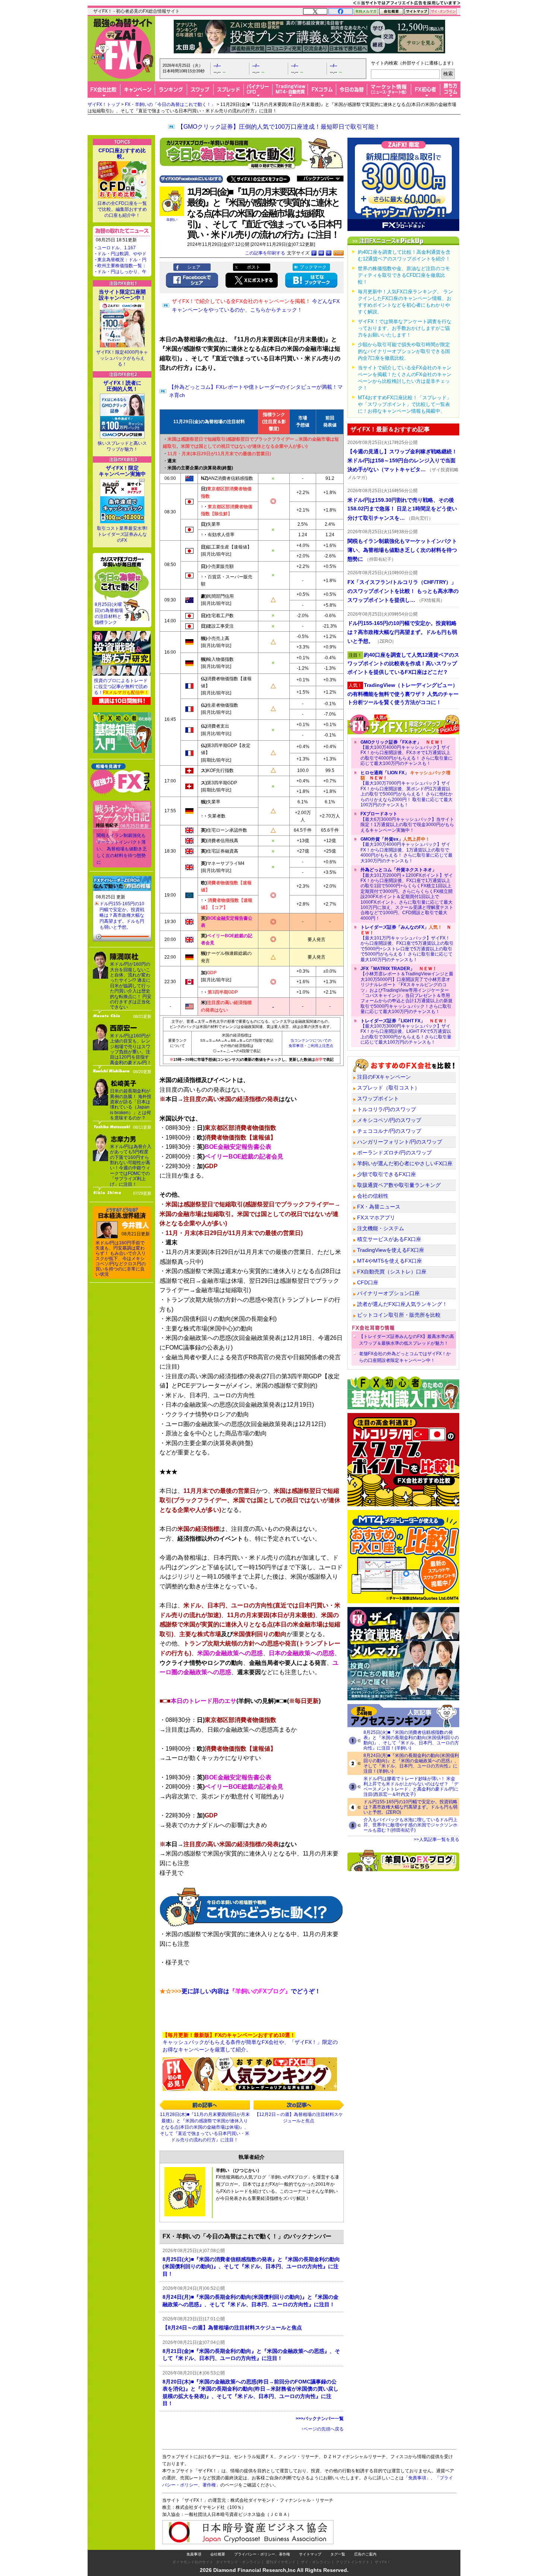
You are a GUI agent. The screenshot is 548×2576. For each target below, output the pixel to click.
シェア (194, 267)
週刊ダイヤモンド (281, 2562)
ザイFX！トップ (104, 104)
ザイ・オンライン (316, 2562)
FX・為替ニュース (379, 1207)
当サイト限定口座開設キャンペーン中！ (122, 295)
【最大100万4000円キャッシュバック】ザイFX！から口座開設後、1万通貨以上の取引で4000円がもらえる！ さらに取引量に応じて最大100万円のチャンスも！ (407, 850)
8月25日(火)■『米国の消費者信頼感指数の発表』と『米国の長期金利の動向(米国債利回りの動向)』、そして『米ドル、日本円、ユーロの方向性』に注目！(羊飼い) (411, 1740)
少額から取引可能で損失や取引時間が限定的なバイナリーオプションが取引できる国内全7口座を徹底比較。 (404, 351)
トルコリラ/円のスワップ (387, 1109)
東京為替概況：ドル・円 (122, 260)
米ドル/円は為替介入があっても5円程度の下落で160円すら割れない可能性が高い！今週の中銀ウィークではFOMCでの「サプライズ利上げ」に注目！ (131, 1165)
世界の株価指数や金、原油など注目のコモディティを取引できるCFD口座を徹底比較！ (404, 275)
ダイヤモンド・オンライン (238, 2562)
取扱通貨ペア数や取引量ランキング (399, 1185)
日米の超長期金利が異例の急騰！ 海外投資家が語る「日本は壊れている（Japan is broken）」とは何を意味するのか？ (131, 1104)
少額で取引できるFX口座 (387, 1174)
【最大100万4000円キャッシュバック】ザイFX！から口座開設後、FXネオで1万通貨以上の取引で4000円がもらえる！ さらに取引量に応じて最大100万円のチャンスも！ (407, 753)
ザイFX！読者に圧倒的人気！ (122, 386)
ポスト (253, 267)
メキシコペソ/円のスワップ (389, 1120)
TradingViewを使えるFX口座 (391, 1250)
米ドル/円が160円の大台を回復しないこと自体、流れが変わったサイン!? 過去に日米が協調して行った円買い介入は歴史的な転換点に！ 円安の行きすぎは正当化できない (131, 986)
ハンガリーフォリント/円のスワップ (400, 1142)
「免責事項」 (417, 2478)
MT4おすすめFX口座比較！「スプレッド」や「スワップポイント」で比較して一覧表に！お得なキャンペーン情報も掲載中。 (405, 404)
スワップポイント (378, 1098)
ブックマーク (313, 267)
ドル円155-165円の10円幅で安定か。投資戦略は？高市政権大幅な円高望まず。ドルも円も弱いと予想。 (122, 915)
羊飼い (172, 220)
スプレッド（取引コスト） (388, 1088)
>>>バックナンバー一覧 (320, 2419)
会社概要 (218, 2554)
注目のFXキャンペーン (384, 1077)
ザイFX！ (383, 2562)
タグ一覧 (338, 2554)
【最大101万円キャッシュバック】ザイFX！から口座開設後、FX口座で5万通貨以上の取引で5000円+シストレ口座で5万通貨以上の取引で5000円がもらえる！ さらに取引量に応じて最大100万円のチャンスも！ (407, 943)
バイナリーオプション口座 (388, 1293)
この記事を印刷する (265, 253)
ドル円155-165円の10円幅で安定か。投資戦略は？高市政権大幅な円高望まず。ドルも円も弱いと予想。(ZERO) (410, 1807)
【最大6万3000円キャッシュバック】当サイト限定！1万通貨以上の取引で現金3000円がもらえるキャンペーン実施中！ (407, 822)
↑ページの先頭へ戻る (322, 2429)
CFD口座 (368, 1282)
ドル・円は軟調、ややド (122, 254)
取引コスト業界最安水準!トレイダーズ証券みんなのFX (122, 534)
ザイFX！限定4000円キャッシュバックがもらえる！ (122, 358)
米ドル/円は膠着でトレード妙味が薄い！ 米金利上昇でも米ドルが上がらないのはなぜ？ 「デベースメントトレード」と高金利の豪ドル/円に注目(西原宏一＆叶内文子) (411, 1786)
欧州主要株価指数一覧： (122, 266)
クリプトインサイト (353, 2562)
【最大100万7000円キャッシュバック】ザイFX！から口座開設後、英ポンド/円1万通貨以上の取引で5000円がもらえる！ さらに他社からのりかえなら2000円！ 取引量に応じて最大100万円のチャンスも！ (407, 789)
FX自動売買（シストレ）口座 (392, 1272)
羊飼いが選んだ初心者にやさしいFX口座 (405, 1163)
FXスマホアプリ (376, 1217)
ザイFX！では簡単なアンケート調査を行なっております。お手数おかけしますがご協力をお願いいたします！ (405, 328)
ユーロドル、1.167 (116, 248)
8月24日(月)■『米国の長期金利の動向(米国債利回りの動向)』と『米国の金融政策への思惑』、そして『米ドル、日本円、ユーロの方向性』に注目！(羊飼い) (411, 1763)
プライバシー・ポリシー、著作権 (262, 2554)
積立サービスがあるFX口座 (389, 1239)
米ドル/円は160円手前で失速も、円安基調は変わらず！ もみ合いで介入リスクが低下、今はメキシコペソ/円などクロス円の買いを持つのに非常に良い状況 (121, 1259)
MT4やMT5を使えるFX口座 (390, 1261)
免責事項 (194, 2554)
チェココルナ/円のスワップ (389, 1131)
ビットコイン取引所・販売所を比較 (399, 1315)
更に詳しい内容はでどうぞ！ (240, 1991)
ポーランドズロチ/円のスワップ (394, 1153)
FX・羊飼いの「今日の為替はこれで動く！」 (170, 104)
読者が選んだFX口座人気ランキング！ (402, 1304)
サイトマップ (310, 2554)
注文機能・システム (381, 1228)
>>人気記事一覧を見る (437, 1839)
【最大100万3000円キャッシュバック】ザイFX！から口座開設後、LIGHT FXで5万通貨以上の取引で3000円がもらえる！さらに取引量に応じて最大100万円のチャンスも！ (406, 1032)
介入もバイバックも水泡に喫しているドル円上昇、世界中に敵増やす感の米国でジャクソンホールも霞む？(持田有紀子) (410, 1825)
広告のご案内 (365, 2554)
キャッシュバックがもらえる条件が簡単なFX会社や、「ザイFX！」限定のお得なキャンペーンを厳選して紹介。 (250, 2042)
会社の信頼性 (373, 1196)
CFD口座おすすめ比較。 (122, 153)
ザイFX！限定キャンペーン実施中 (122, 471)
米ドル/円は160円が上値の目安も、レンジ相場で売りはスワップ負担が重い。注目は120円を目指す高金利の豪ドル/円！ (131, 1049)
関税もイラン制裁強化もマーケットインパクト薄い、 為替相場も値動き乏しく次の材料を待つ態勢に (122, 849)
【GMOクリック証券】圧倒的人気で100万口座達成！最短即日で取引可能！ (279, 127)
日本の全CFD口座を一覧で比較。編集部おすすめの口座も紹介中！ (122, 209)
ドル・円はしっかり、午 (122, 272)
